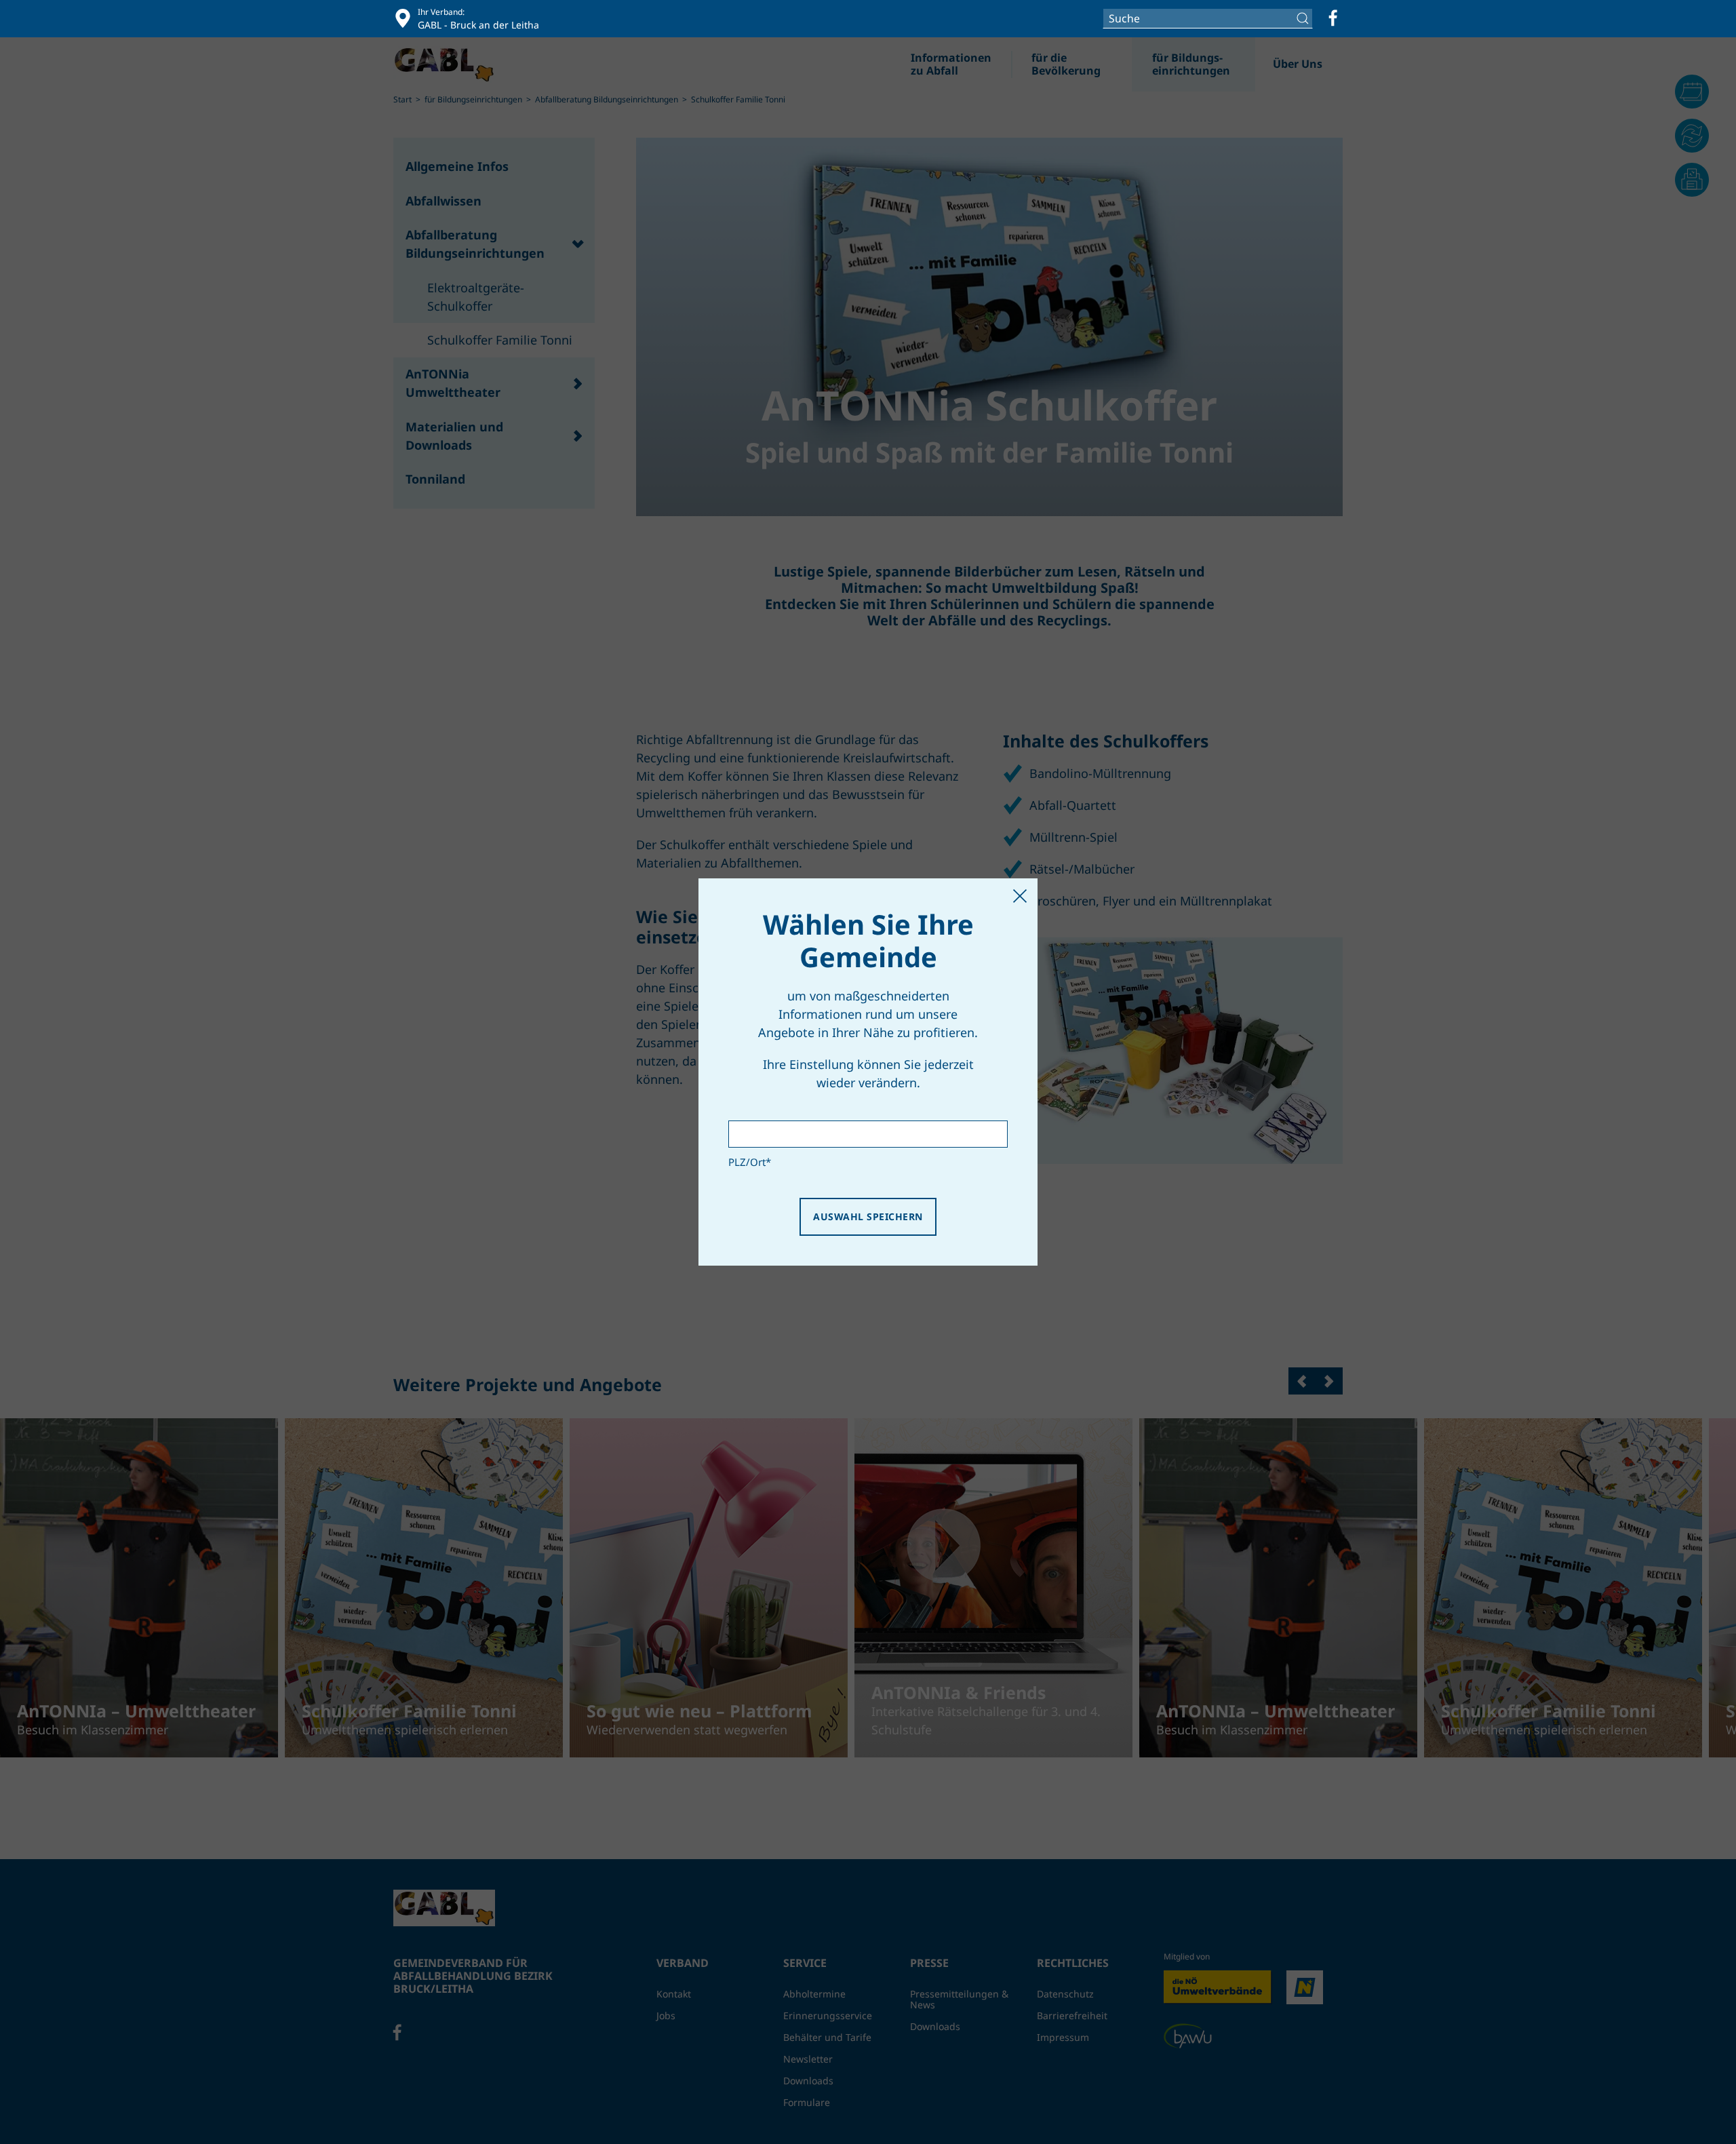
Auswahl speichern (868, 1216)
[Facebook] (1333, 18)
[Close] (1020, 896)
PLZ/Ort (750, 1162)
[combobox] (1208, 18)
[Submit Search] (1304, 18)
